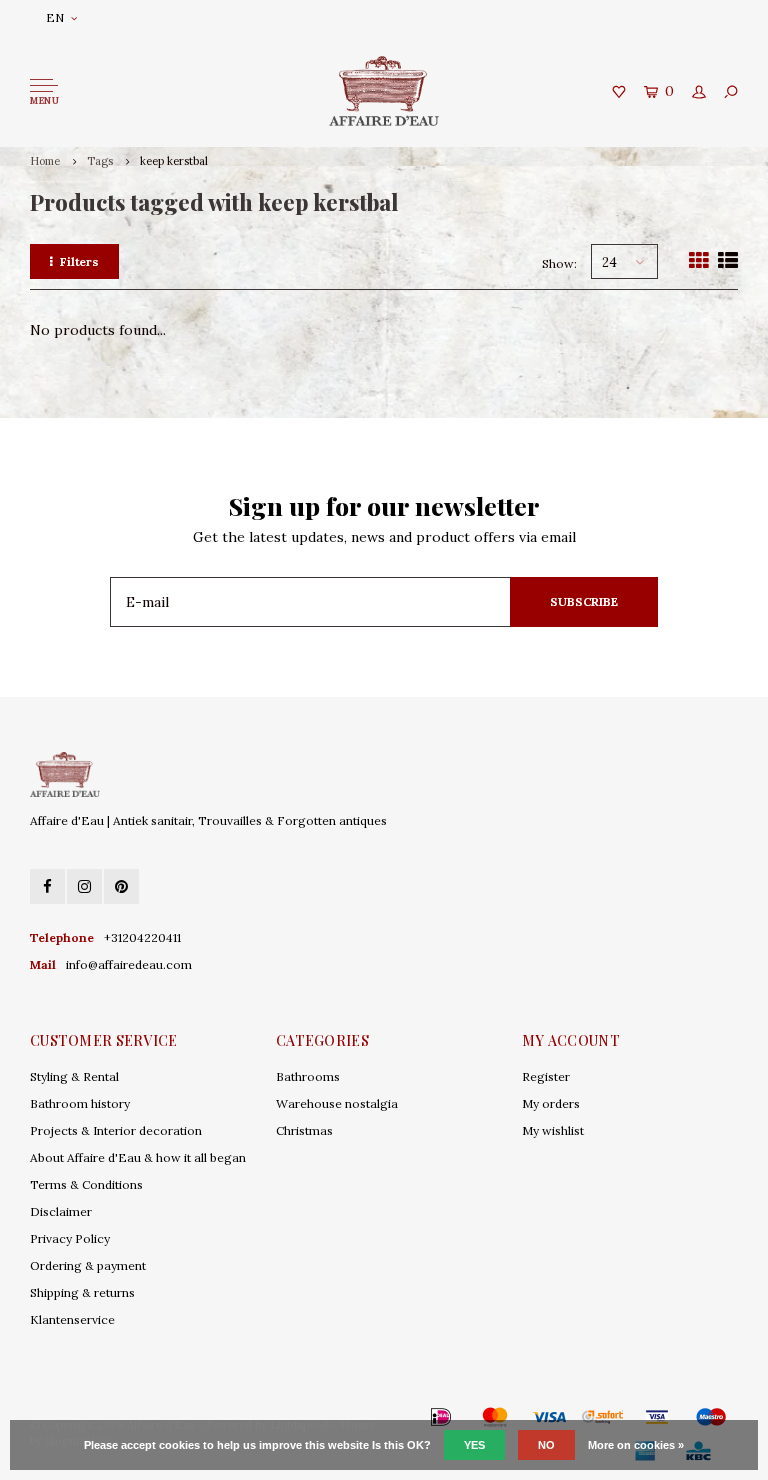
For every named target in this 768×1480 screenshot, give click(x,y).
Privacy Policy (70, 1238)
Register (546, 1076)
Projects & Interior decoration (116, 1130)
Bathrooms (308, 1076)
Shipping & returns (82, 1292)
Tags (100, 161)
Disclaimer (61, 1211)
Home (45, 161)
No (546, 1445)
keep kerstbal (174, 161)
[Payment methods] (412, 1417)
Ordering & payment (88, 1265)
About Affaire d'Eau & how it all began (138, 1157)
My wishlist (553, 1130)
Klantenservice (72, 1319)
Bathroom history (80, 1103)
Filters (79, 261)
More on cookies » (636, 1445)
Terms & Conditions (86, 1184)
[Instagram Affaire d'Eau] (84, 886)
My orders (551, 1103)
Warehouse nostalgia (337, 1103)
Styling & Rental (74, 1076)
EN (55, 17)
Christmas (304, 1130)
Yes (474, 1445)
